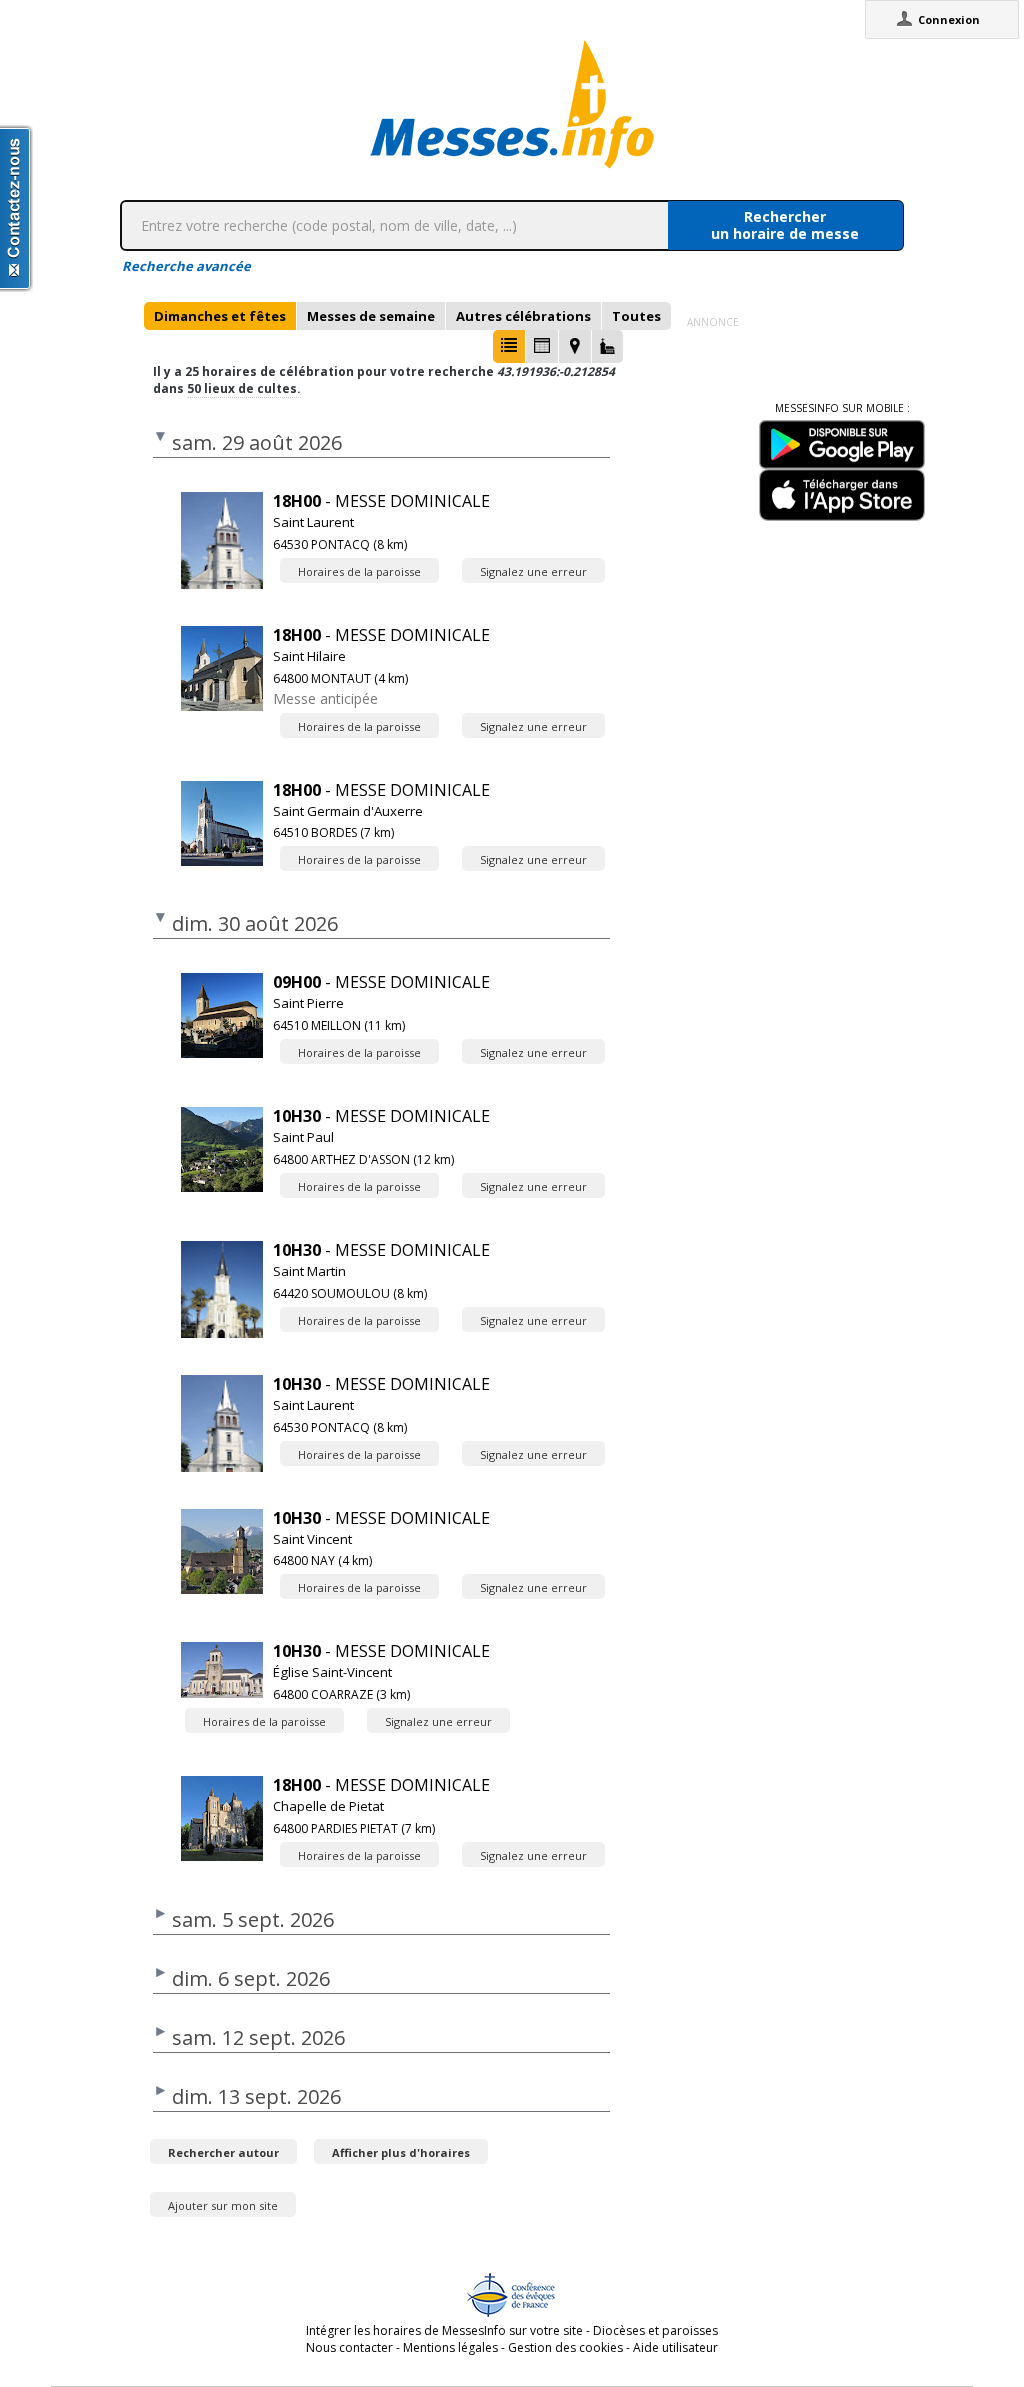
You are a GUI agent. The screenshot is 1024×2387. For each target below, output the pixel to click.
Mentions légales (450, 2347)
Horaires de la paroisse (359, 571)
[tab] (220, 316)
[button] (509, 346)
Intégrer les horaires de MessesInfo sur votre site (444, 2330)
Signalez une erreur (533, 571)
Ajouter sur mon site (223, 2205)
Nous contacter (349, 2347)
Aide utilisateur (675, 2347)
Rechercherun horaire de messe (785, 225)
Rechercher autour (223, 2152)
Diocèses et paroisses (655, 2330)
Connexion (949, 19)
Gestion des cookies (565, 2347)
